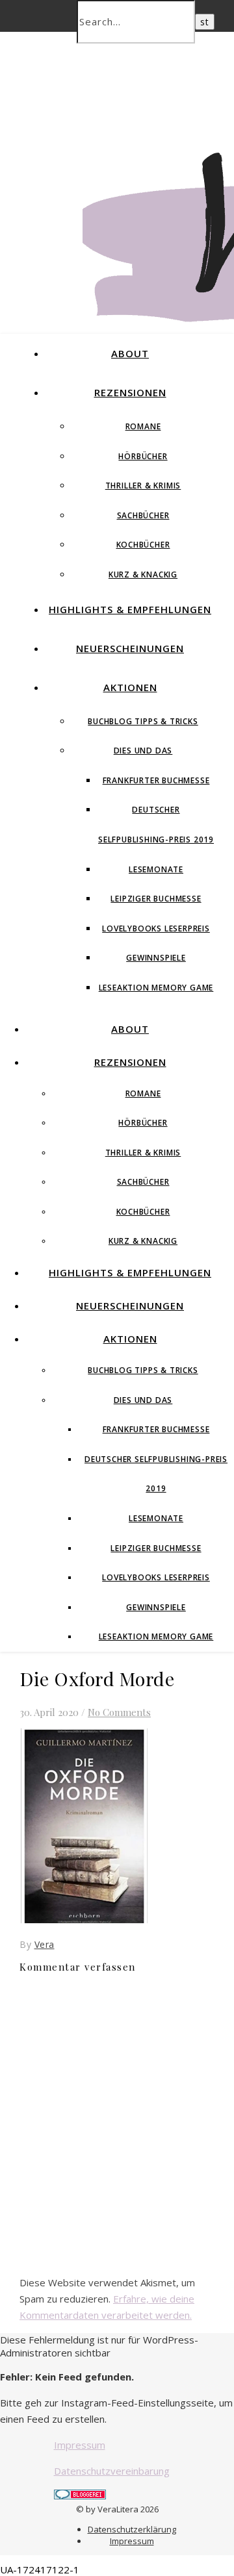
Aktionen (130, 687)
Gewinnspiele (156, 958)
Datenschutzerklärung (132, 2529)
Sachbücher (143, 515)
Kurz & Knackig (143, 575)
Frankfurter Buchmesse (156, 780)
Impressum (80, 2445)
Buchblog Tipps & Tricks (143, 721)
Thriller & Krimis (143, 486)
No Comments (119, 1712)
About (130, 353)
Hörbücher (143, 456)
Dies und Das (143, 751)
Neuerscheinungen (130, 648)
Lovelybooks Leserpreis (156, 928)
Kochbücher (143, 545)
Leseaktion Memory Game (156, 988)
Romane (143, 426)
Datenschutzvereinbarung (112, 2471)
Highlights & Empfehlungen (130, 609)
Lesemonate (156, 869)
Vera (45, 1944)
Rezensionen (130, 392)
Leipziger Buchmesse (156, 899)
